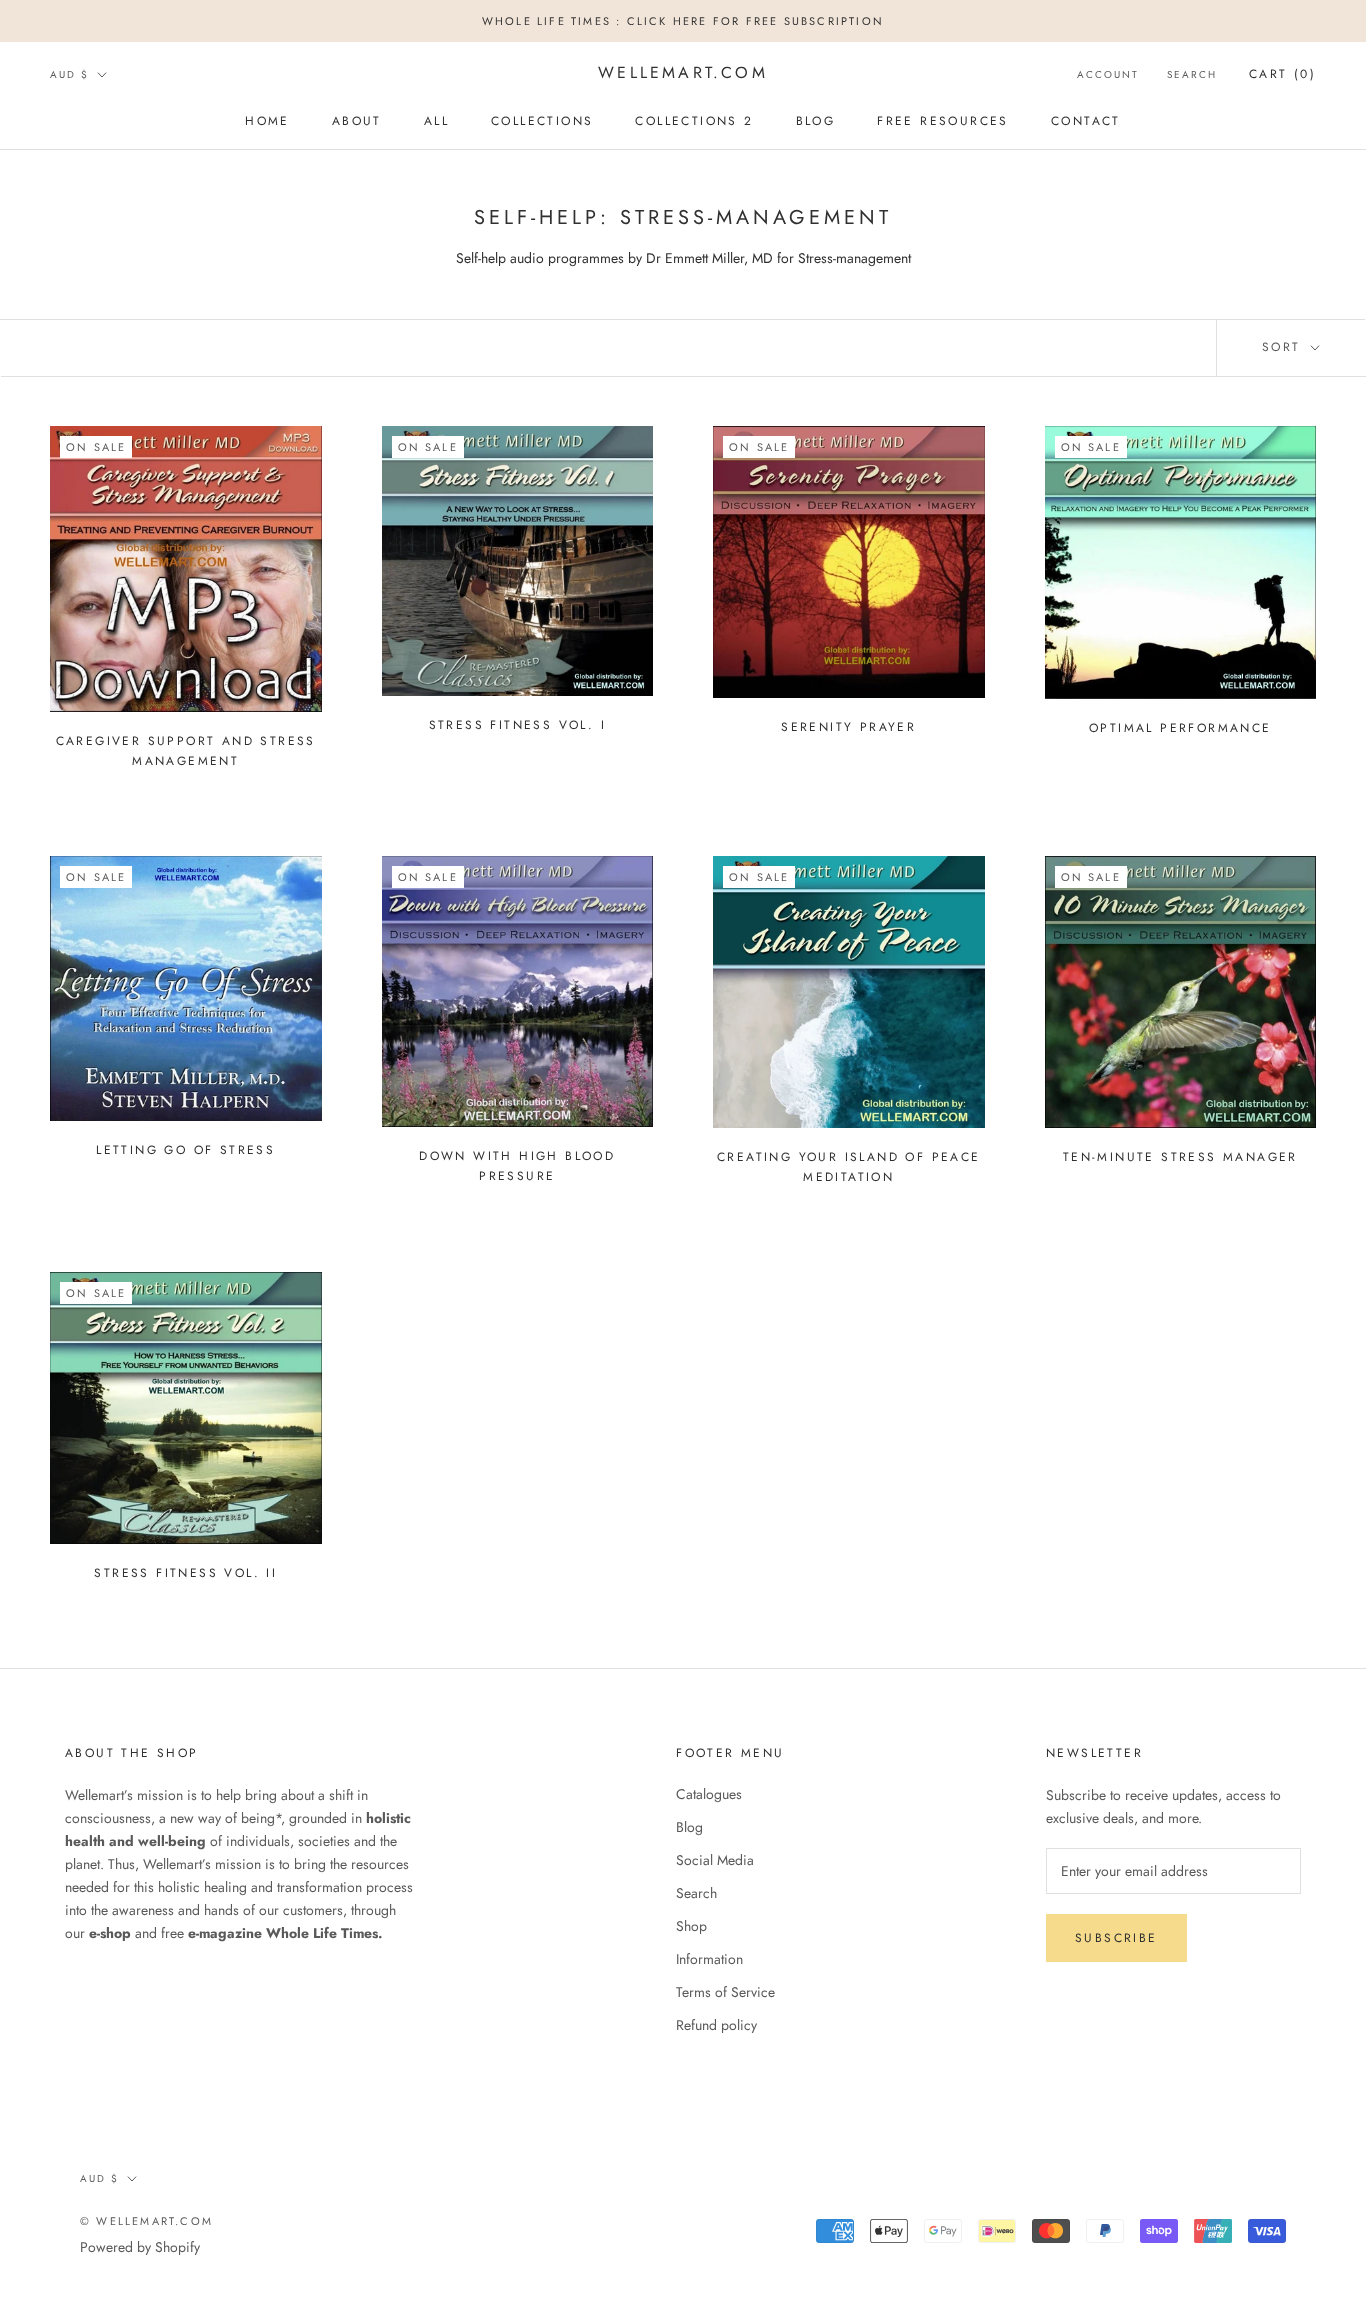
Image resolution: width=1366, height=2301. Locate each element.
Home (267, 121)
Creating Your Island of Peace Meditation (849, 1167)
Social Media (715, 1860)
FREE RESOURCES (943, 121)
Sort (1284, 347)
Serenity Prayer (848, 727)
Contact (1086, 121)
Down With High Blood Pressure (517, 1166)
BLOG (816, 121)
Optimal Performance (1180, 728)
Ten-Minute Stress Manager (1180, 1157)
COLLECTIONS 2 (694, 121)
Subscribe (1116, 1938)
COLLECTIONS (542, 121)
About (357, 121)
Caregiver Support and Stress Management (186, 751)
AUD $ (69, 74)
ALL (436, 121)
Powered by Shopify (140, 2247)
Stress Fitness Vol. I (517, 725)
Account (1108, 74)
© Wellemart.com (146, 2221)
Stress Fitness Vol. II (185, 1573)
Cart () (1282, 74)
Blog (689, 1827)
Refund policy (716, 2025)
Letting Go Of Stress (185, 1150)
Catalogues (709, 1794)
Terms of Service (725, 1992)
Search (1192, 74)
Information (709, 1959)
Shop (691, 1926)
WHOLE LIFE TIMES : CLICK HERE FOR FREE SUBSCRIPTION (683, 21)
